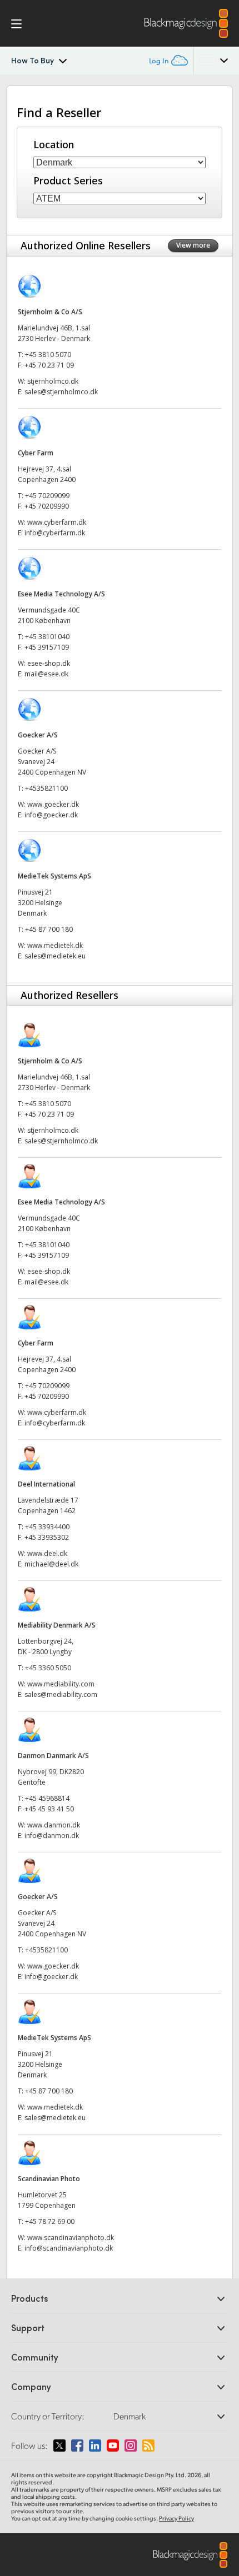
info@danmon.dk (52, 1836)
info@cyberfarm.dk (55, 533)
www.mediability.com (61, 1684)
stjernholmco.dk (53, 381)
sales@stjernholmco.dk (61, 392)
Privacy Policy (176, 2518)
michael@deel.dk (51, 1564)
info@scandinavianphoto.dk (69, 2248)
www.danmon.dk (54, 1825)
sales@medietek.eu (56, 956)
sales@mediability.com (61, 1694)
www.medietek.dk (55, 945)
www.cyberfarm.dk (57, 522)
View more (193, 245)
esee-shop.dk (49, 663)
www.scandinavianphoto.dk (71, 2238)
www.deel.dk (47, 1553)
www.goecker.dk (53, 804)
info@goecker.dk (51, 815)
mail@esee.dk (46, 674)
